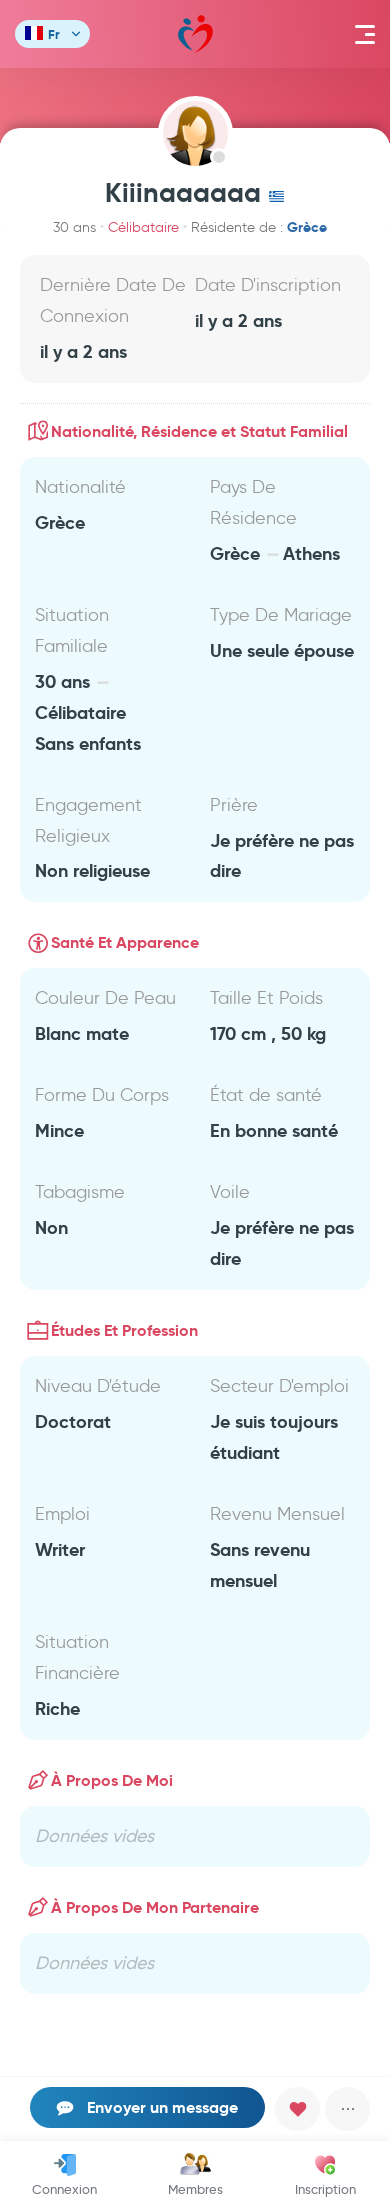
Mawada (195, 34)
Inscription (325, 2189)
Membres (195, 2189)
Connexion (64, 2189)
